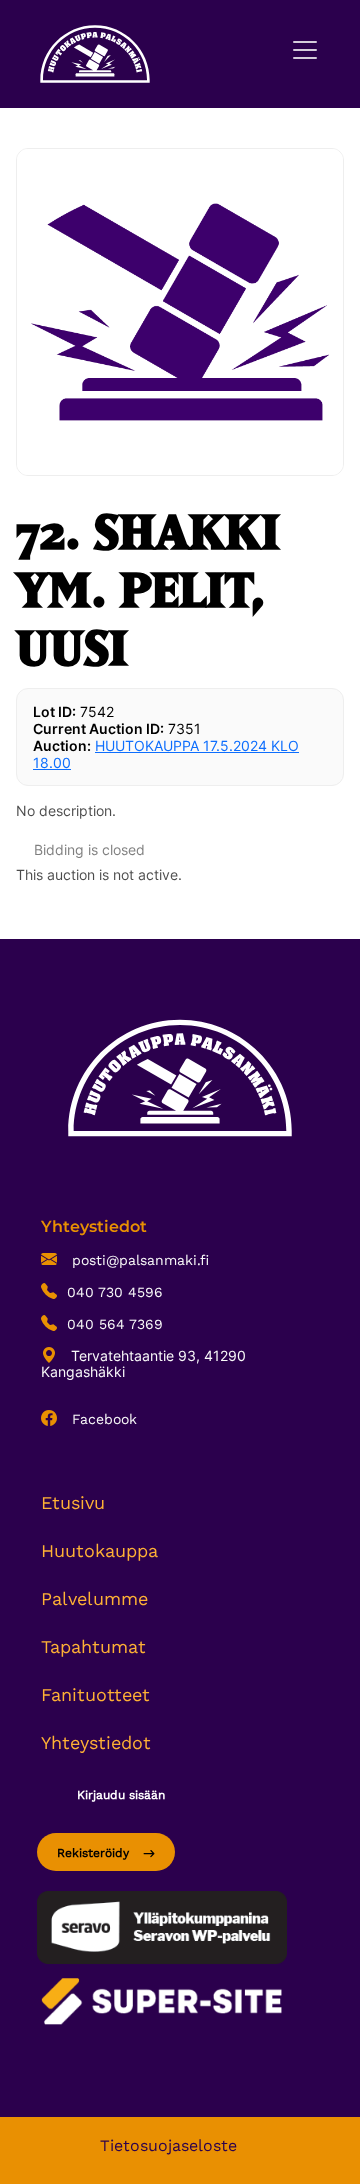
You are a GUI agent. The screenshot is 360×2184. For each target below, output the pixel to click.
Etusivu (73, 1502)
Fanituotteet (95, 1694)
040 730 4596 (115, 1292)
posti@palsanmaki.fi (138, 1260)
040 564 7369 (115, 1324)
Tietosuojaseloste (168, 2145)
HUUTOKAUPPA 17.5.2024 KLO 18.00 (166, 754)
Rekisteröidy (95, 1853)
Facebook (102, 1419)
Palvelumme (94, 1598)
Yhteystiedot (96, 1742)
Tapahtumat (93, 1646)
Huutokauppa (99, 1550)
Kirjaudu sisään (121, 1795)
